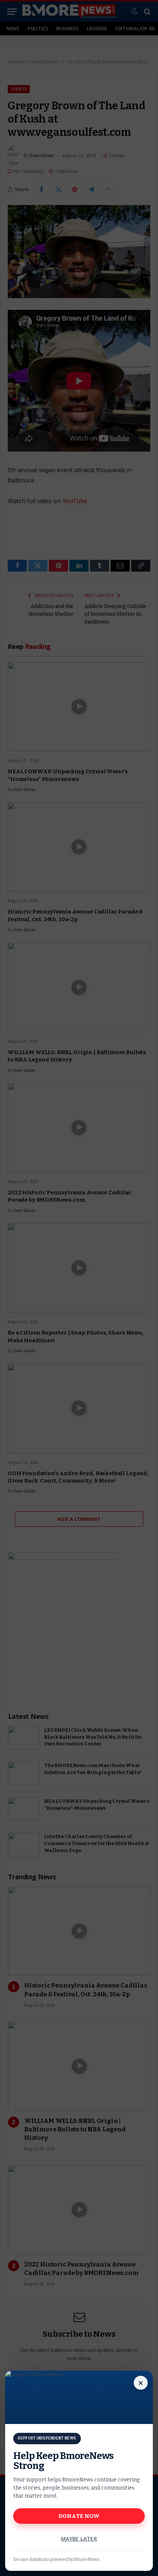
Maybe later (79, 2539)
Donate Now (79, 2516)
